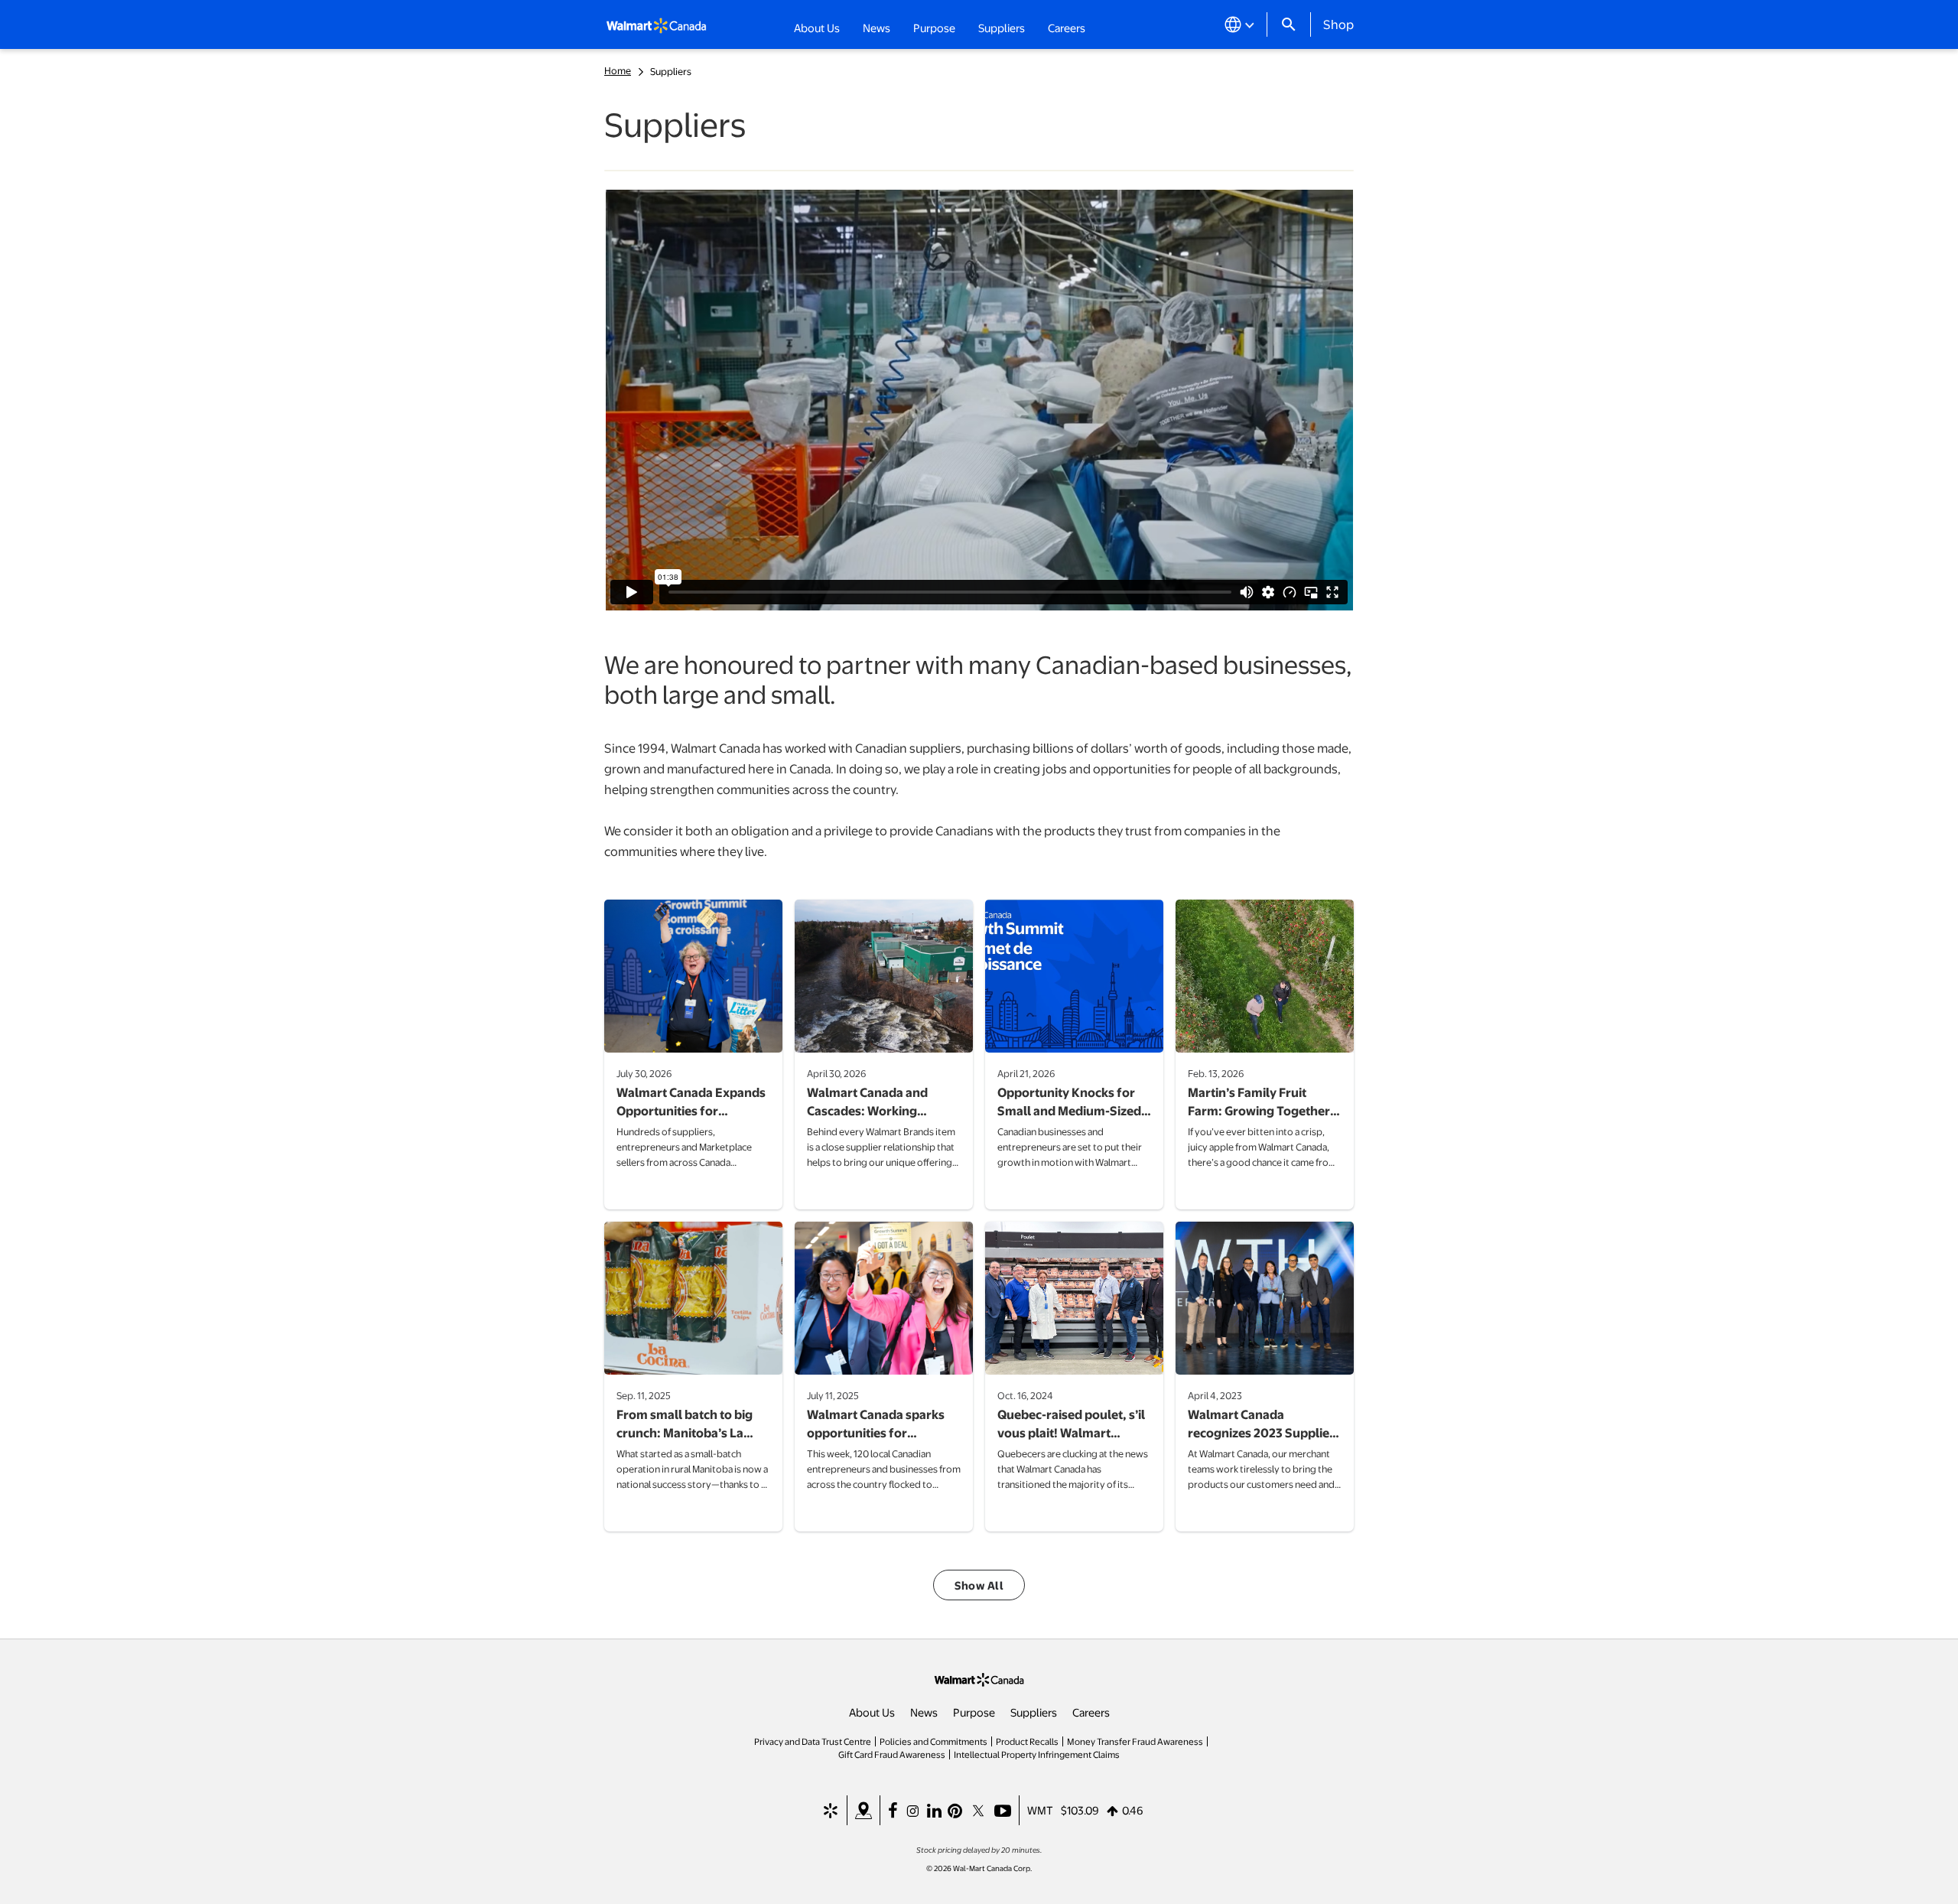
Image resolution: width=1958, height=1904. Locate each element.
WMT (1040, 1810)
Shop (1338, 24)
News (924, 1712)
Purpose (974, 1712)
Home (618, 70)
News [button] (877, 28)
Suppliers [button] (1002, 28)
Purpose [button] (934, 28)
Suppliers (1034, 1712)
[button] (979, 1585)
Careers (1067, 27)
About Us (872, 1712)
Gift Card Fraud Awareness (892, 1754)
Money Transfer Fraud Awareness (1135, 1741)
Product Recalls (1027, 1741)
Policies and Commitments (933, 1741)
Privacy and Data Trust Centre (813, 1741)
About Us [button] (817, 28)
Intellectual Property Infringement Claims (1037, 1754)
